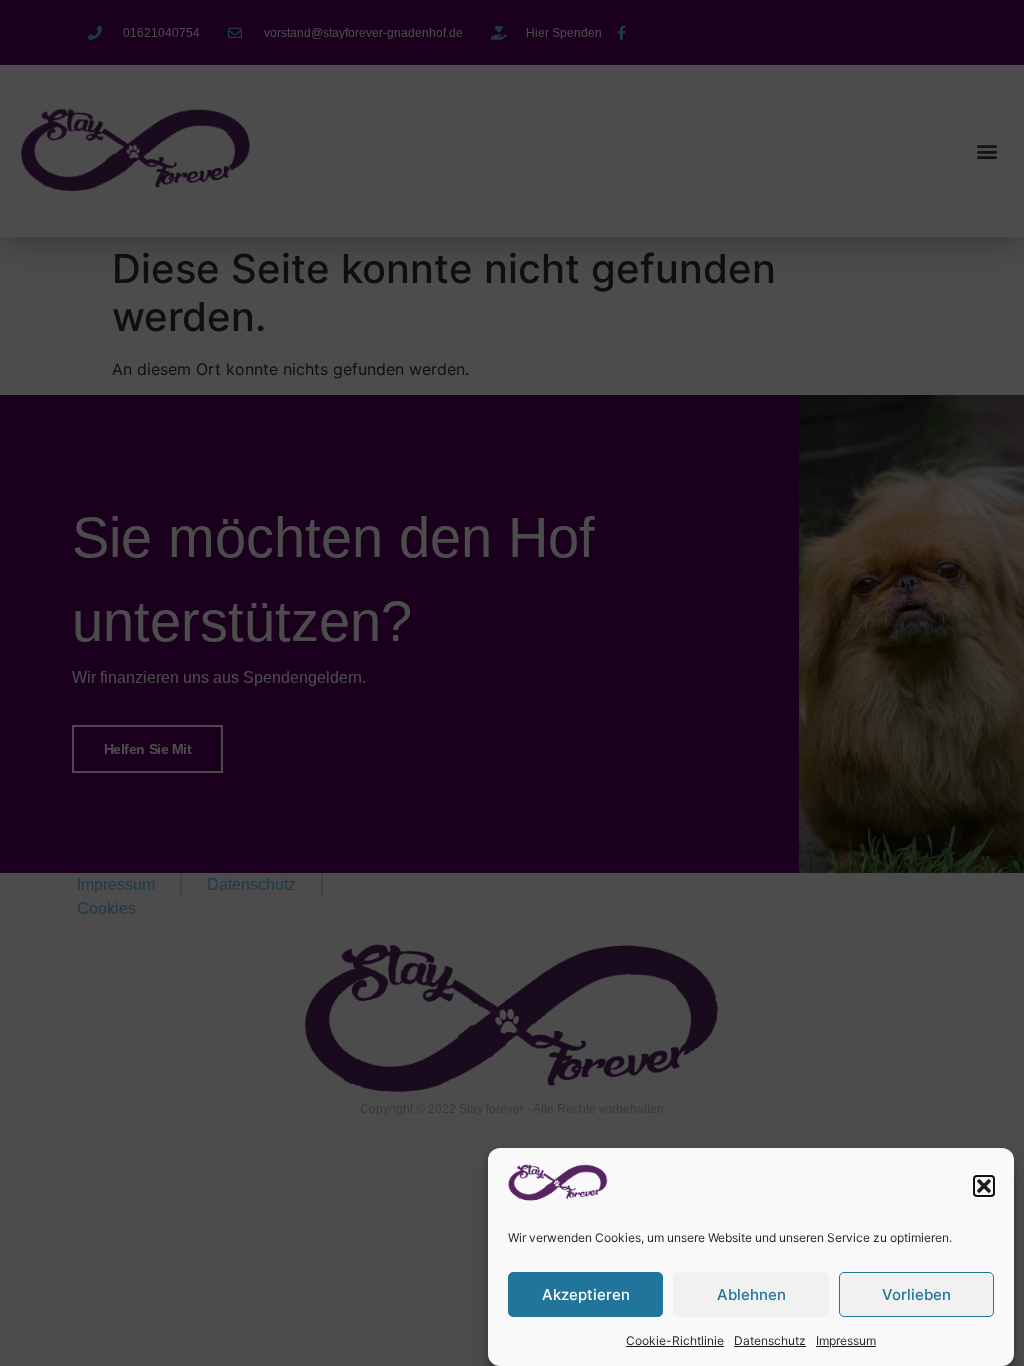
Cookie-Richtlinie (675, 1340)
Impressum (846, 1340)
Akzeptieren (586, 1294)
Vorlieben (916, 1294)
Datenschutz (770, 1340)
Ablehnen (751, 1294)
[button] (984, 1186)
